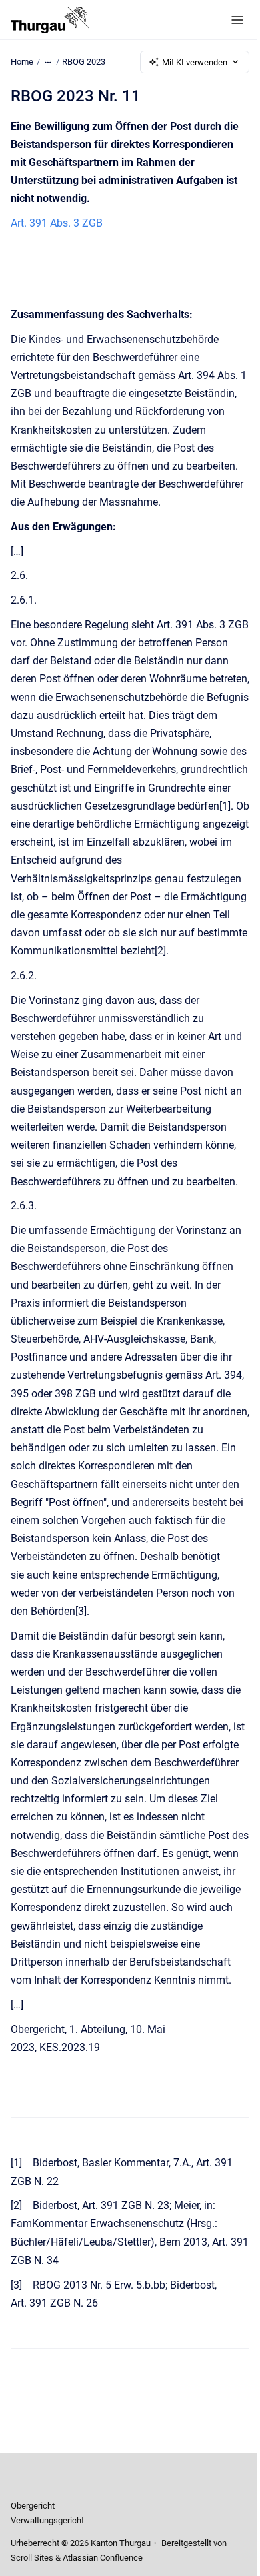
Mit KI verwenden (195, 62)
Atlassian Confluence (103, 2558)
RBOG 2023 (84, 62)
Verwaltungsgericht (47, 2520)
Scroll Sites (32, 2558)
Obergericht (33, 2506)
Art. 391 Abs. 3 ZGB (57, 223)
